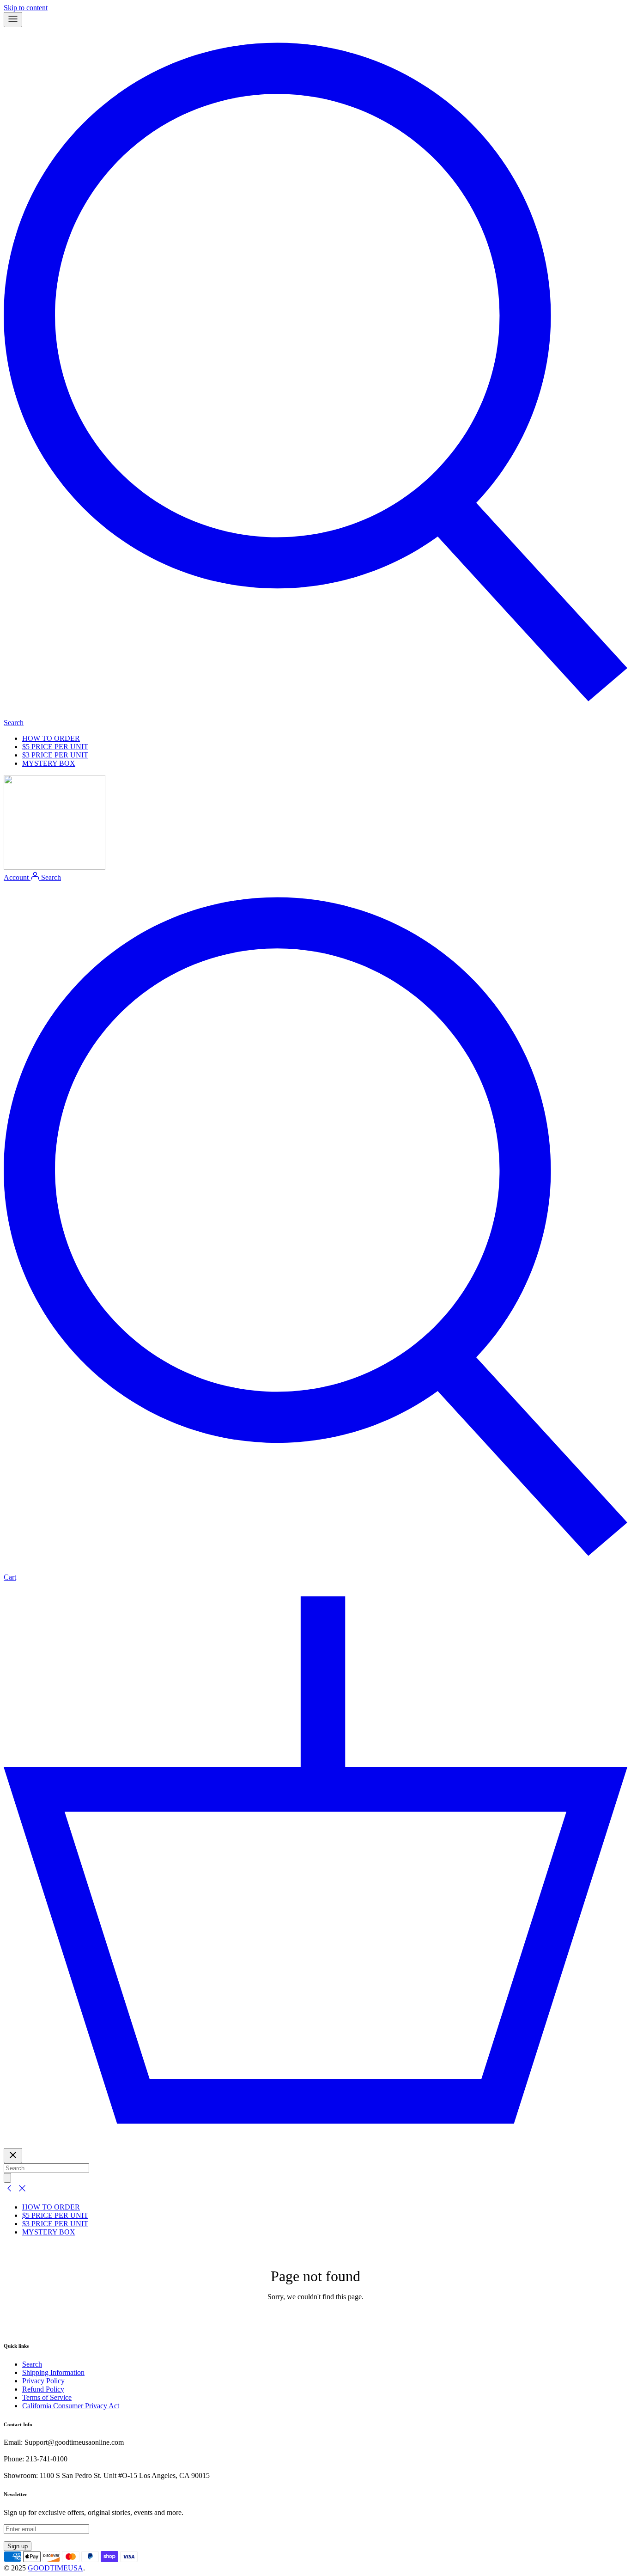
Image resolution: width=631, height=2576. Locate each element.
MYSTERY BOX (49, 763)
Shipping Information (53, 2372)
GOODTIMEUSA (55, 2568)
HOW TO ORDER (51, 738)
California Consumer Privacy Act (71, 2406)
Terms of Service (47, 2397)
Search (32, 2364)
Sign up (18, 2546)
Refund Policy (43, 2389)
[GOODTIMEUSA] (55, 867)
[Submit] (7, 2178)
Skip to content (26, 8)
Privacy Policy (43, 2381)
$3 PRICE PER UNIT (55, 755)
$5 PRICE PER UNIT (55, 747)
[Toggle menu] (13, 20)
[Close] (13, 2156)
